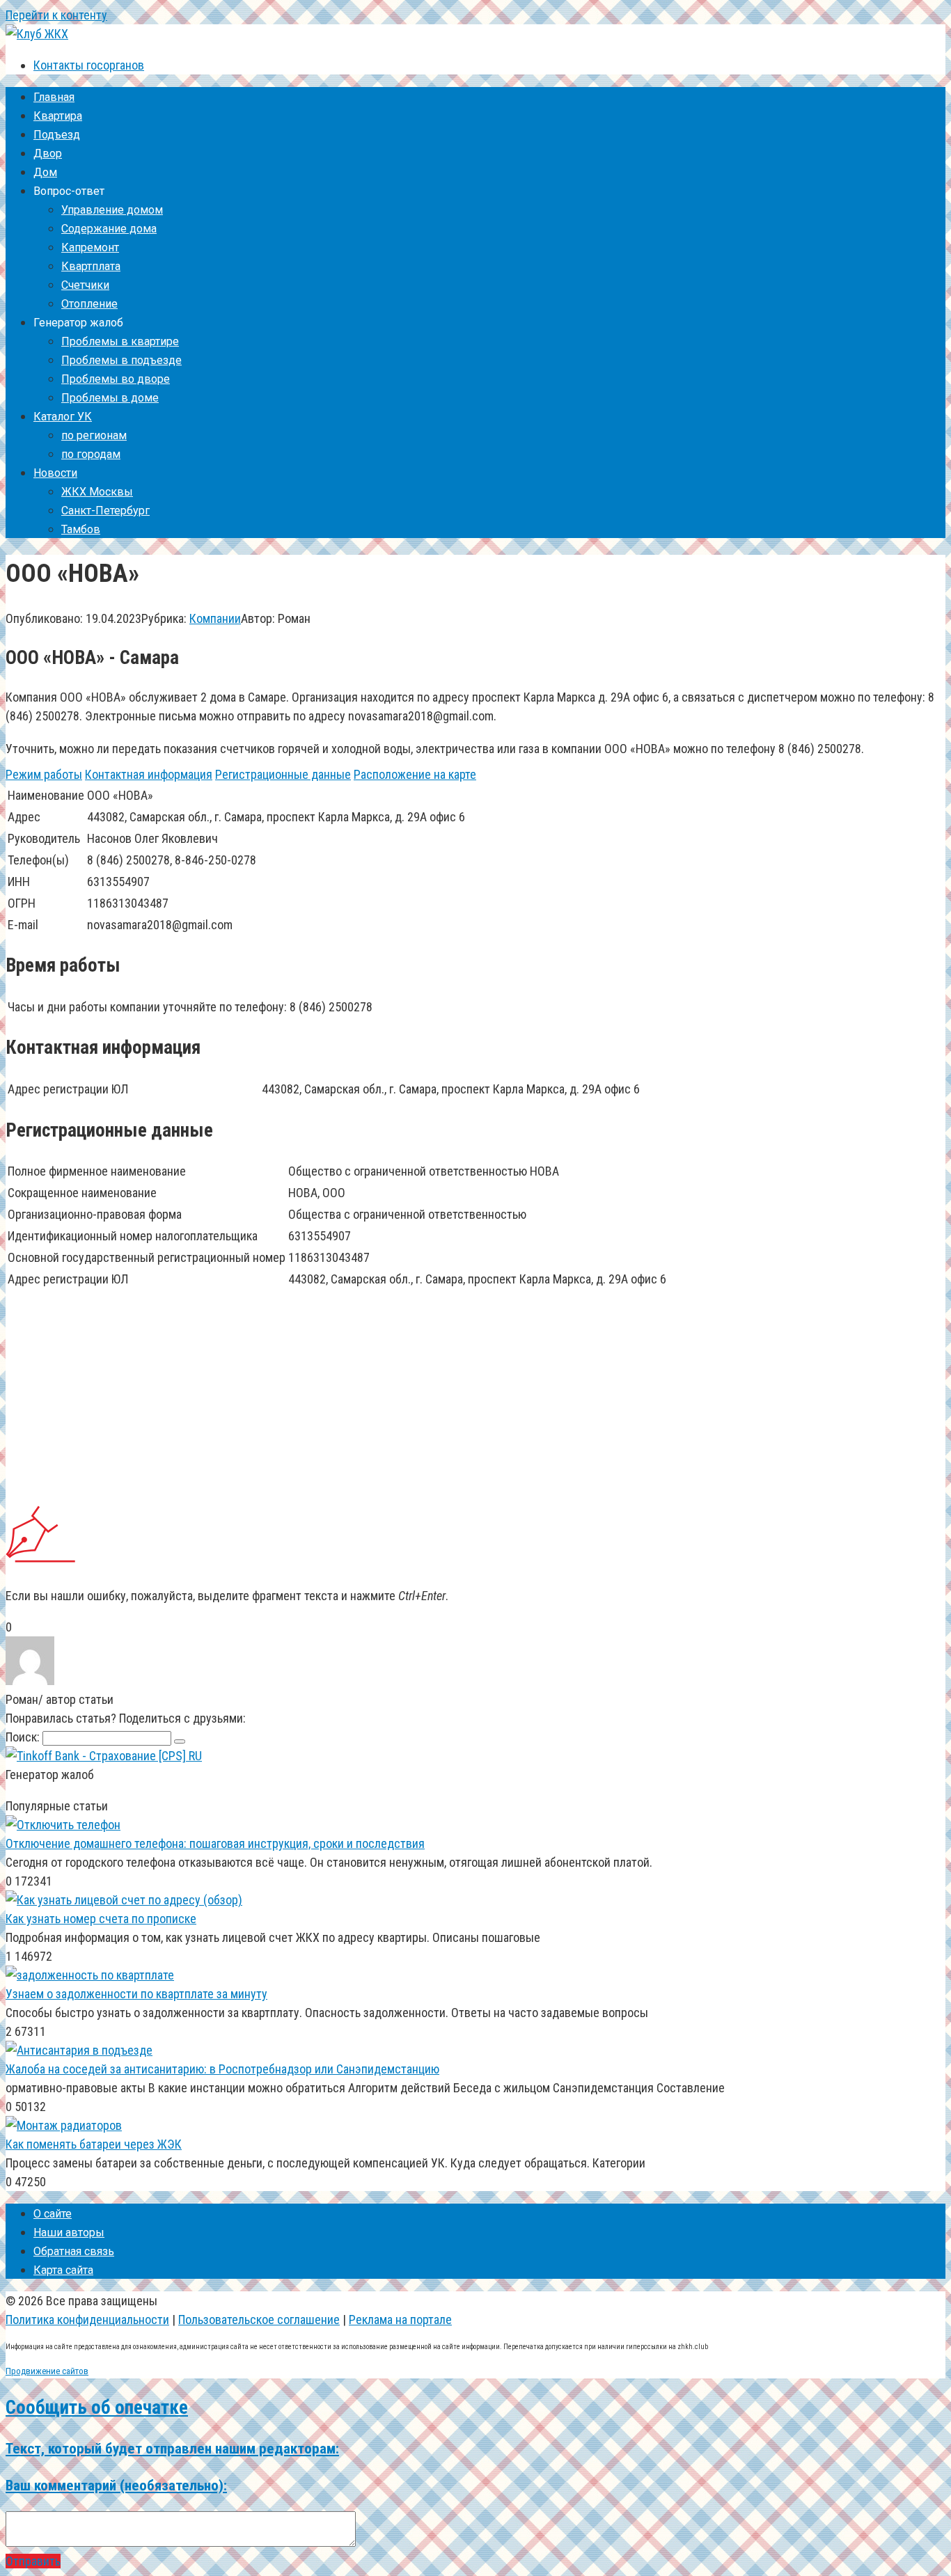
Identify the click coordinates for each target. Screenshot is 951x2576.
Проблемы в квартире (120, 341)
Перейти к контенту (56, 15)
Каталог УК (63, 417)
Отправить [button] (33, 2561)
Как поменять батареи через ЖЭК (94, 2144)
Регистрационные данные (283, 774)
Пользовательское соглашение (259, 2320)
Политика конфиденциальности (87, 2320)
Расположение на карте (415, 774)
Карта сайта (63, 2270)
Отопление (89, 304)
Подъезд (57, 135)
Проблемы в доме (110, 398)
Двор (48, 153)
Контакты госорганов (89, 65)
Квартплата (91, 266)
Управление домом (112, 210)
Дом (45, 172)
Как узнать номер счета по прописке (101, 1919)
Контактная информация (149, 774)
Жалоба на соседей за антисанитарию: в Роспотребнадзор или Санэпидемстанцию (222, 2069)
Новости (55, 473)
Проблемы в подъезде (121, 360)
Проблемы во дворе (116, 379)
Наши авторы (69, 2233)
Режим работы (44, 774)
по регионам (94, 435)
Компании (215, 618)
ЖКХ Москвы (97, 492)
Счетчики (85, 285)
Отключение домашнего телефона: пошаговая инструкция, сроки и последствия (215, 1843)
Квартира (58, 116)
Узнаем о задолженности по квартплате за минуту (136, 1994)
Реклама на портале (400, 2320)
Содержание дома (109, 229)
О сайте (53, 2214)
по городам (91, 454)
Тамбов (81, 529)
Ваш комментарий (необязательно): (116, 2485)
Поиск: (24, 1737)
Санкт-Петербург (105, 511)
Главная (54, 97)
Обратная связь (74, 2251)
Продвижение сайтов (47, 2371)
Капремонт (90, 247)
